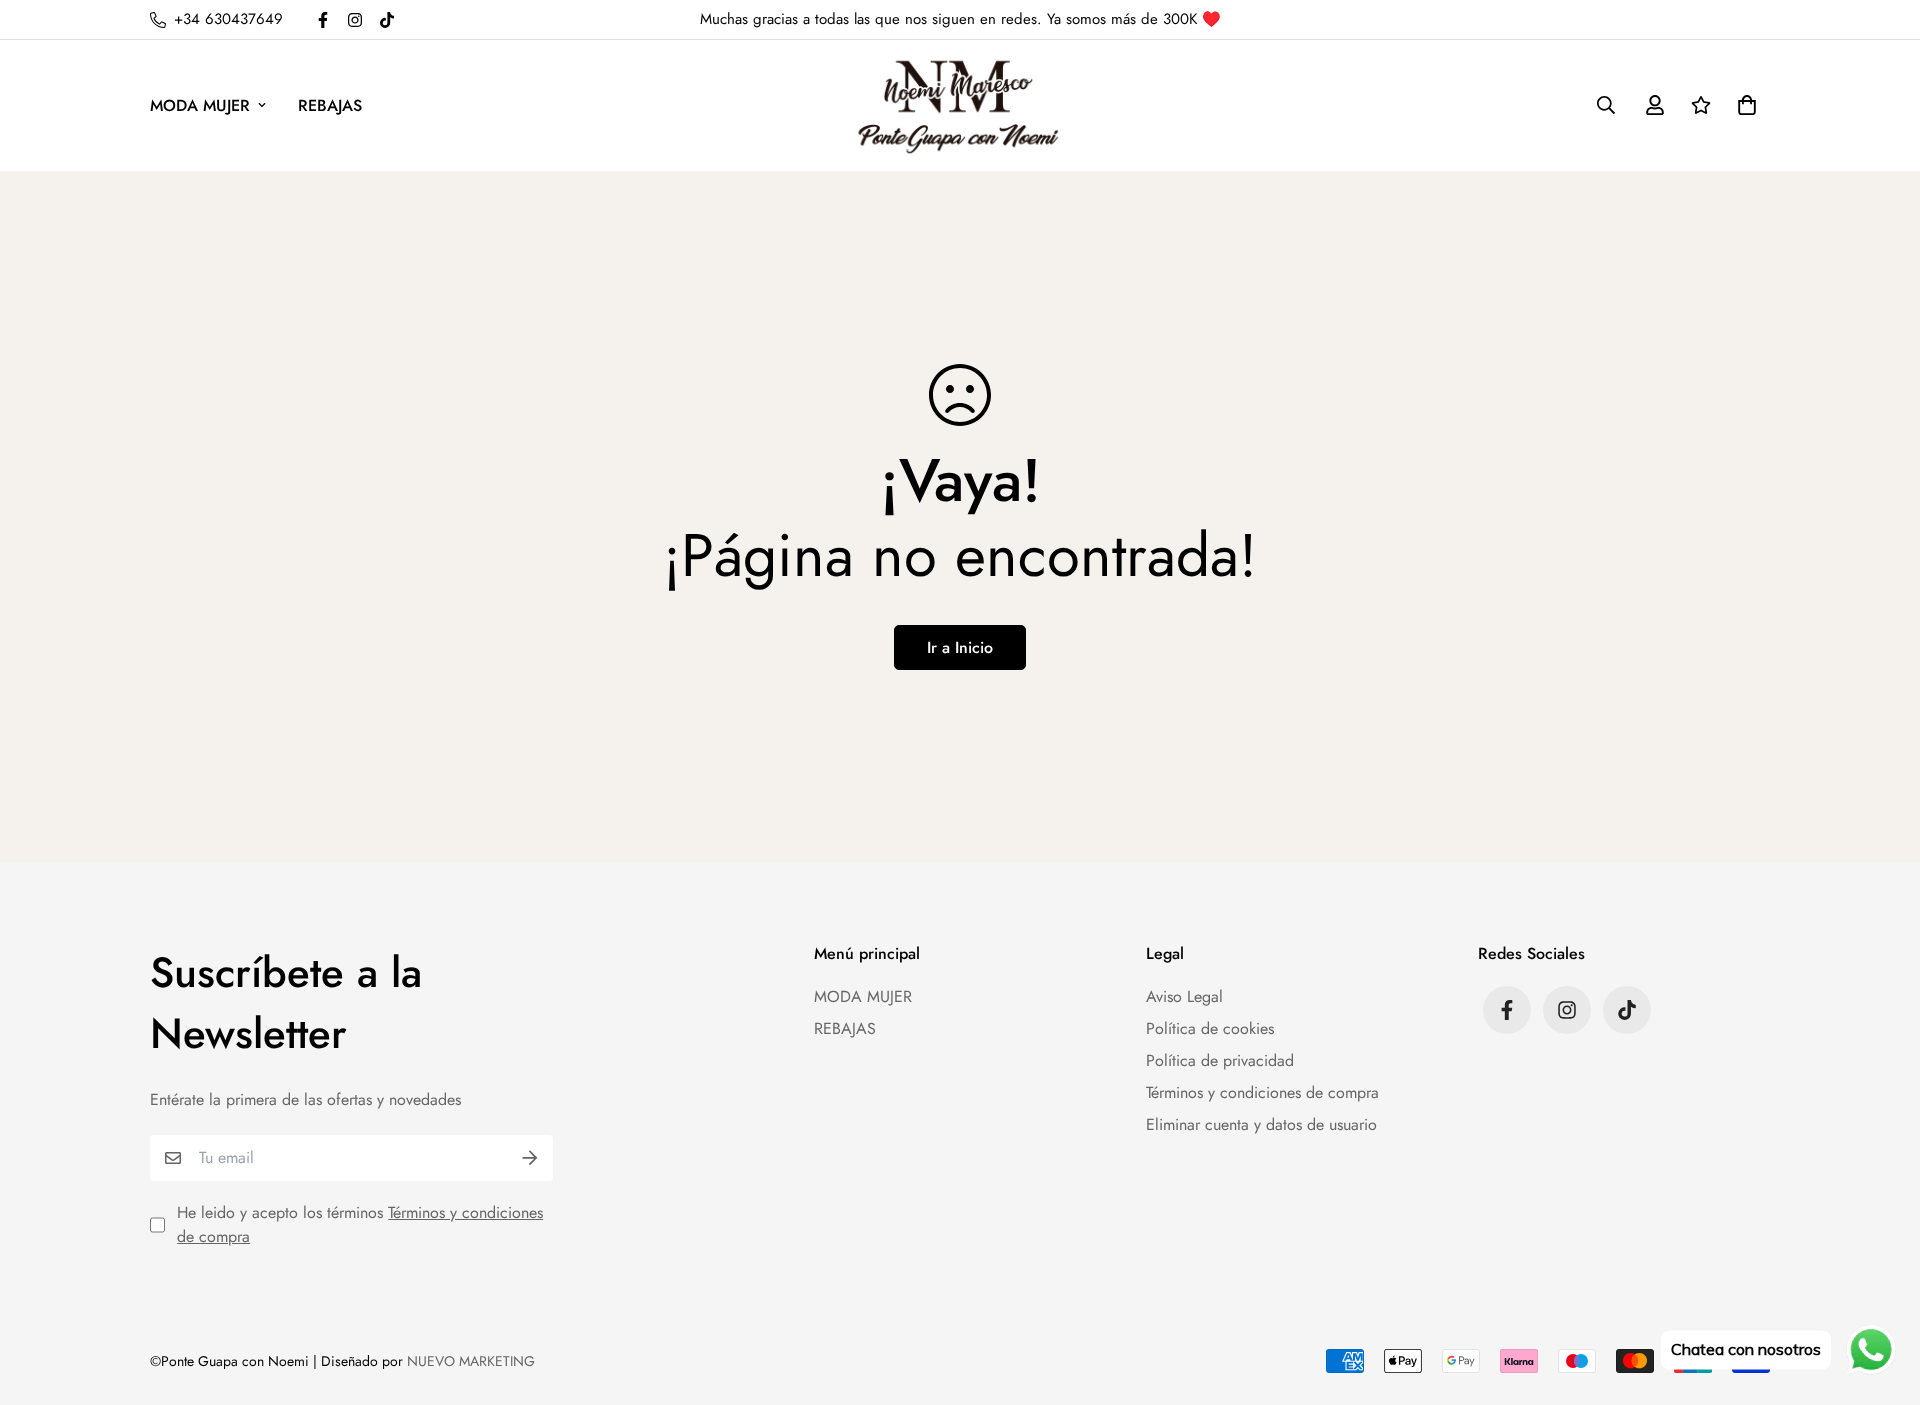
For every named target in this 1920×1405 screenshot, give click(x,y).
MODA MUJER (200, 105)
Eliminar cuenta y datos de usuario (1261, 1124)
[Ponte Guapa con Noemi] (959, 105)
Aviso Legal (1184, 996)
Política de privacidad (1220, 1060)
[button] (1743, 105)
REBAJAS (330, 105)
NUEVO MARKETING (471, 1361)
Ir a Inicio (960, 647)
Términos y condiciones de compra (1262, 1092)
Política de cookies (1210, 1028)
